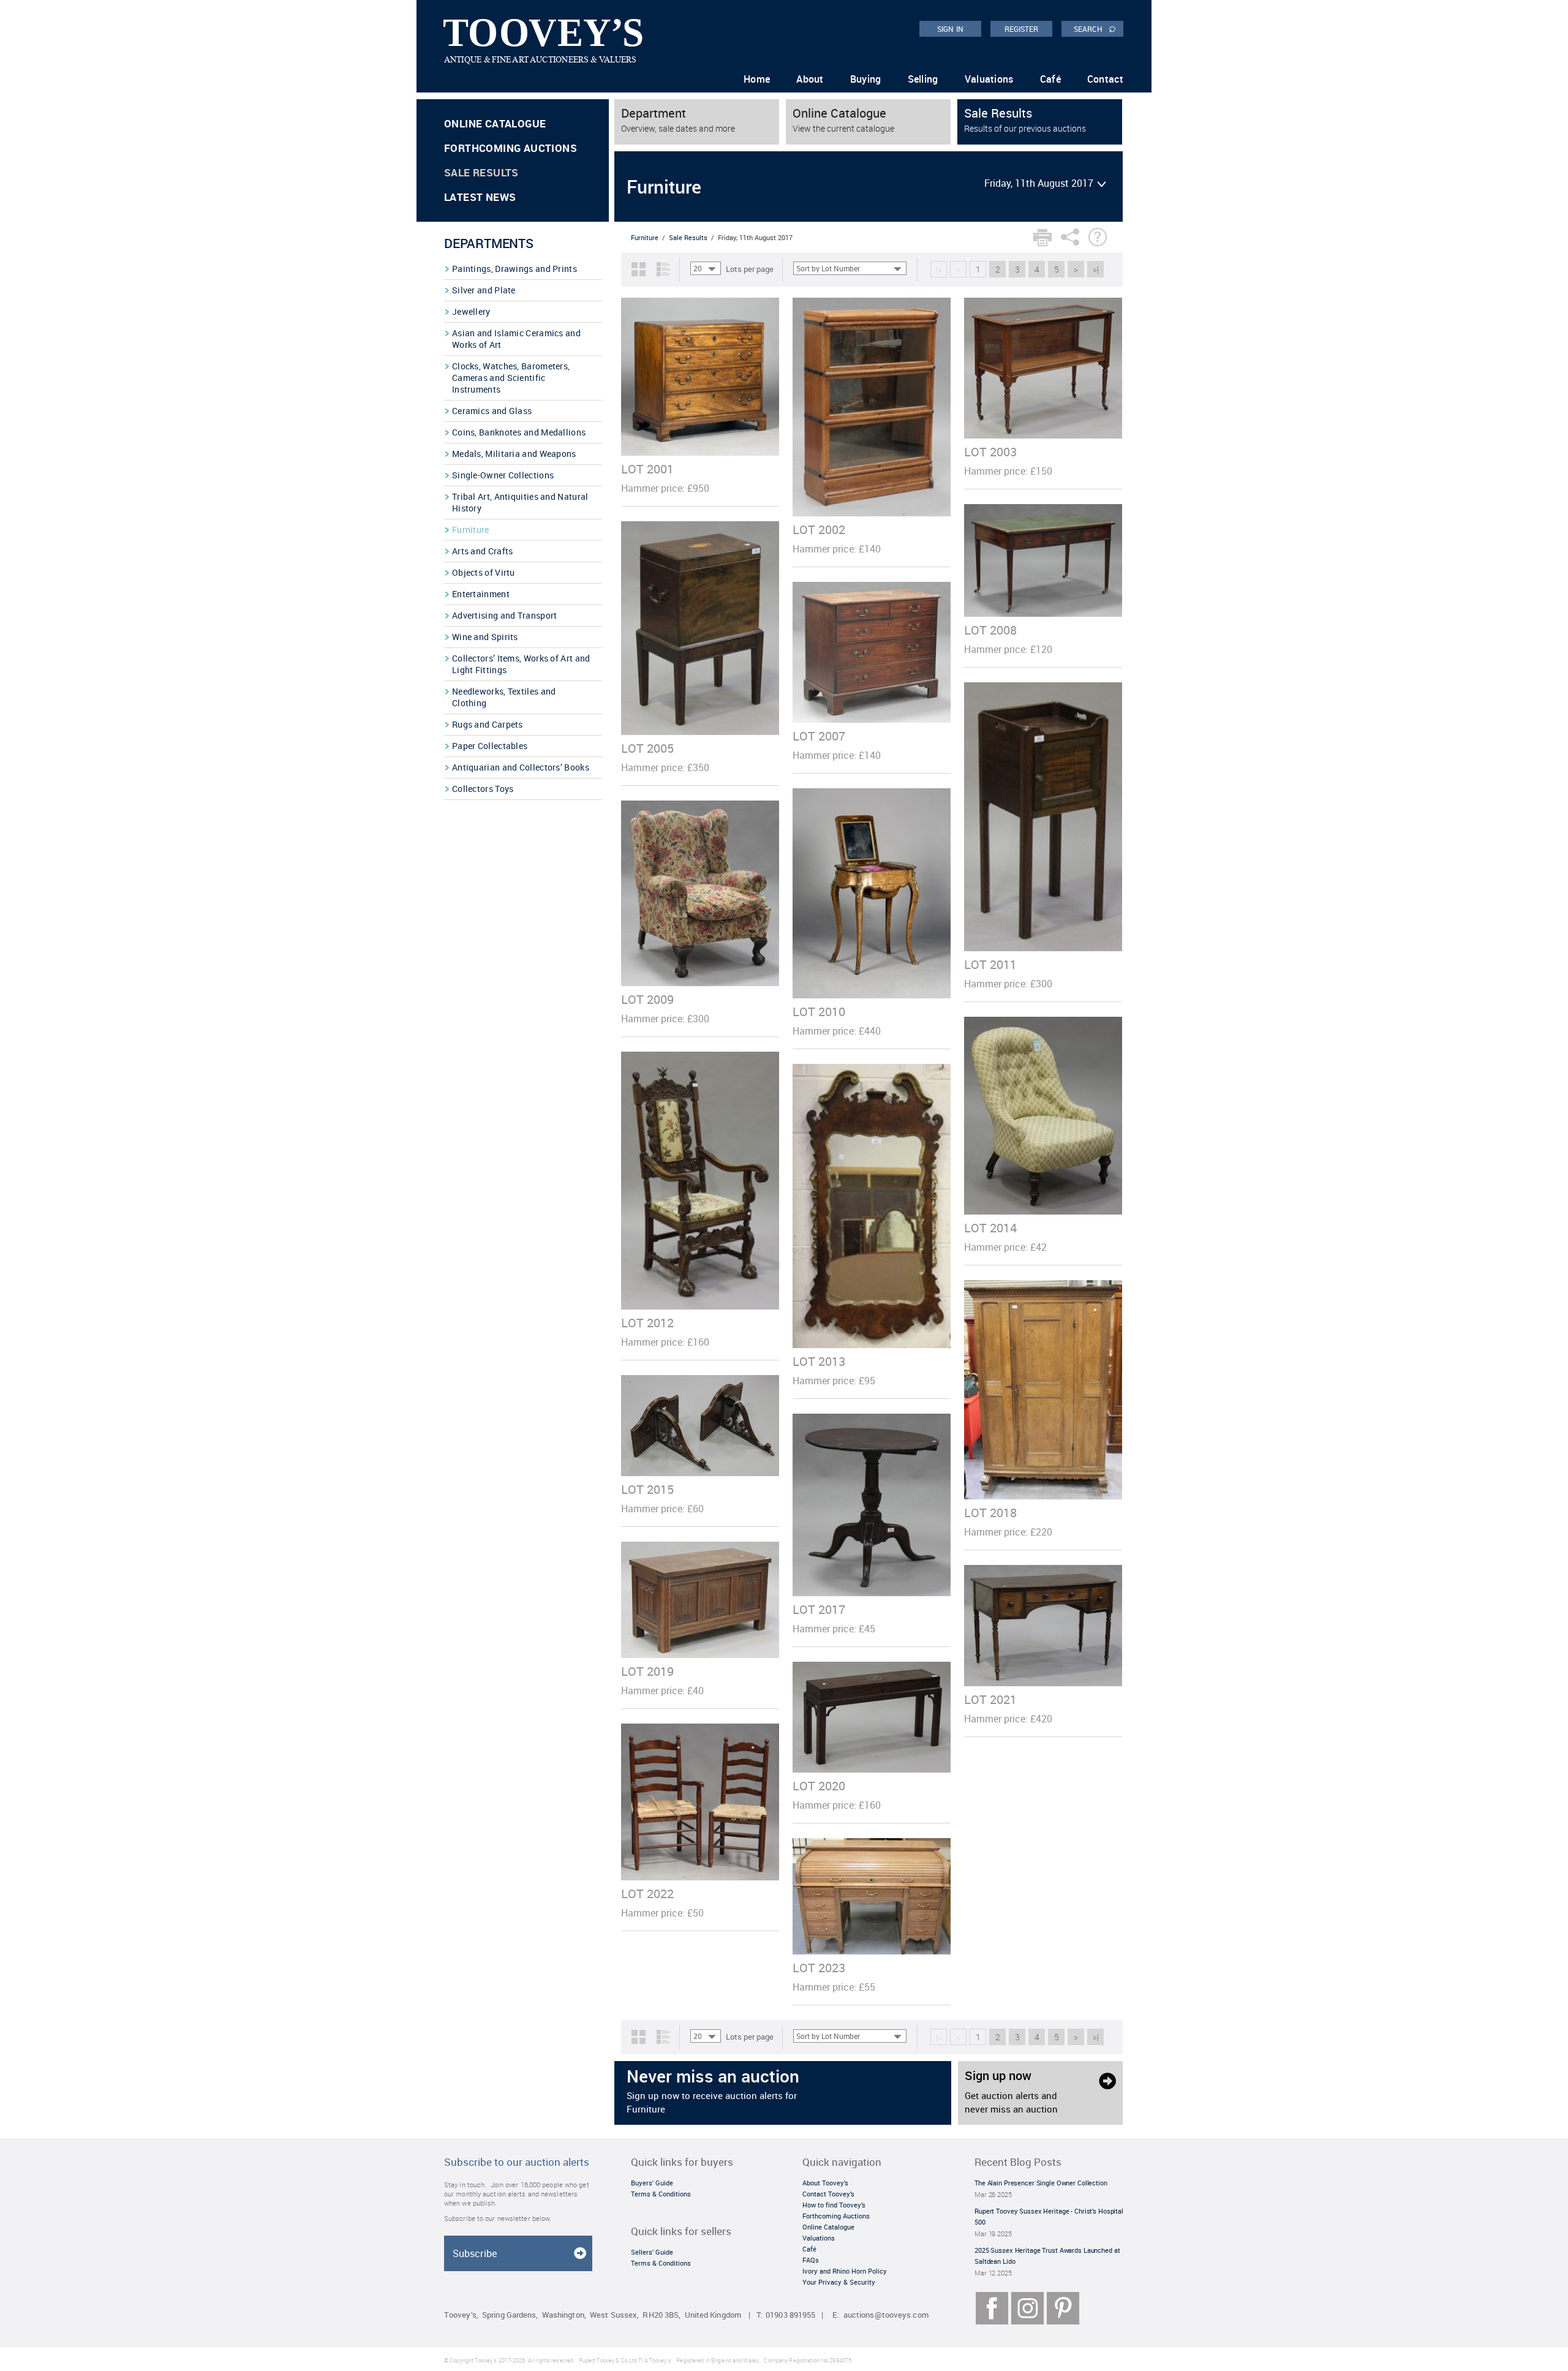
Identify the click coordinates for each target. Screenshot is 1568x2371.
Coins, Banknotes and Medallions (519, 432)
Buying (866, 79)
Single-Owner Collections (503, 475)
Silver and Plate (484, 290)
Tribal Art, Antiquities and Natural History (520, 502)
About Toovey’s (825, 2183)
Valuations (989, 79)
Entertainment (481, 594)
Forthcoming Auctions (511, 148)
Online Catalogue (495, 123)
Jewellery (471, 311)
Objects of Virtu (484, 572)
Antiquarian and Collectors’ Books (521, 767)
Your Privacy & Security (839, 2282)
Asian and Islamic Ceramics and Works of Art (516, 339)
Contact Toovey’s (828, 2194)
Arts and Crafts (483, 551)
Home (757, 79)
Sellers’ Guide (652, 2252)
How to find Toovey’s (834, 2205)
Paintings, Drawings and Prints (514, 269)
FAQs (811, 2260)
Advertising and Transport (505, 615)
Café (1050, 79)
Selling (923, 79)
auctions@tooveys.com (886, 2315)
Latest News (480, 197)
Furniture (471, 530)
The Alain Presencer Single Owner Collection (1041, 2183)
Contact (1105, 79)
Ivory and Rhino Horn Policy (845, 2271)
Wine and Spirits (485, 637)
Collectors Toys (483, 789)
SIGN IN (950, 29)
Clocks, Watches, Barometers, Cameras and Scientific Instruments (511, 378)
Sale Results (481, 172)
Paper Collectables (490, 746)
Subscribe (475, 2253)
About (810, 79)
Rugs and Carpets (488, 724)
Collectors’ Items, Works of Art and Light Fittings (521, 664)
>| (1096, 269)
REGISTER (1022, 29)
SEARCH (1095, 28)
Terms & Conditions (661, 2194)
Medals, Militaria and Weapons (514, 454)
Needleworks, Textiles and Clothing (504, 697)
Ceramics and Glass (492, 411)
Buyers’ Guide (652, 2183)
